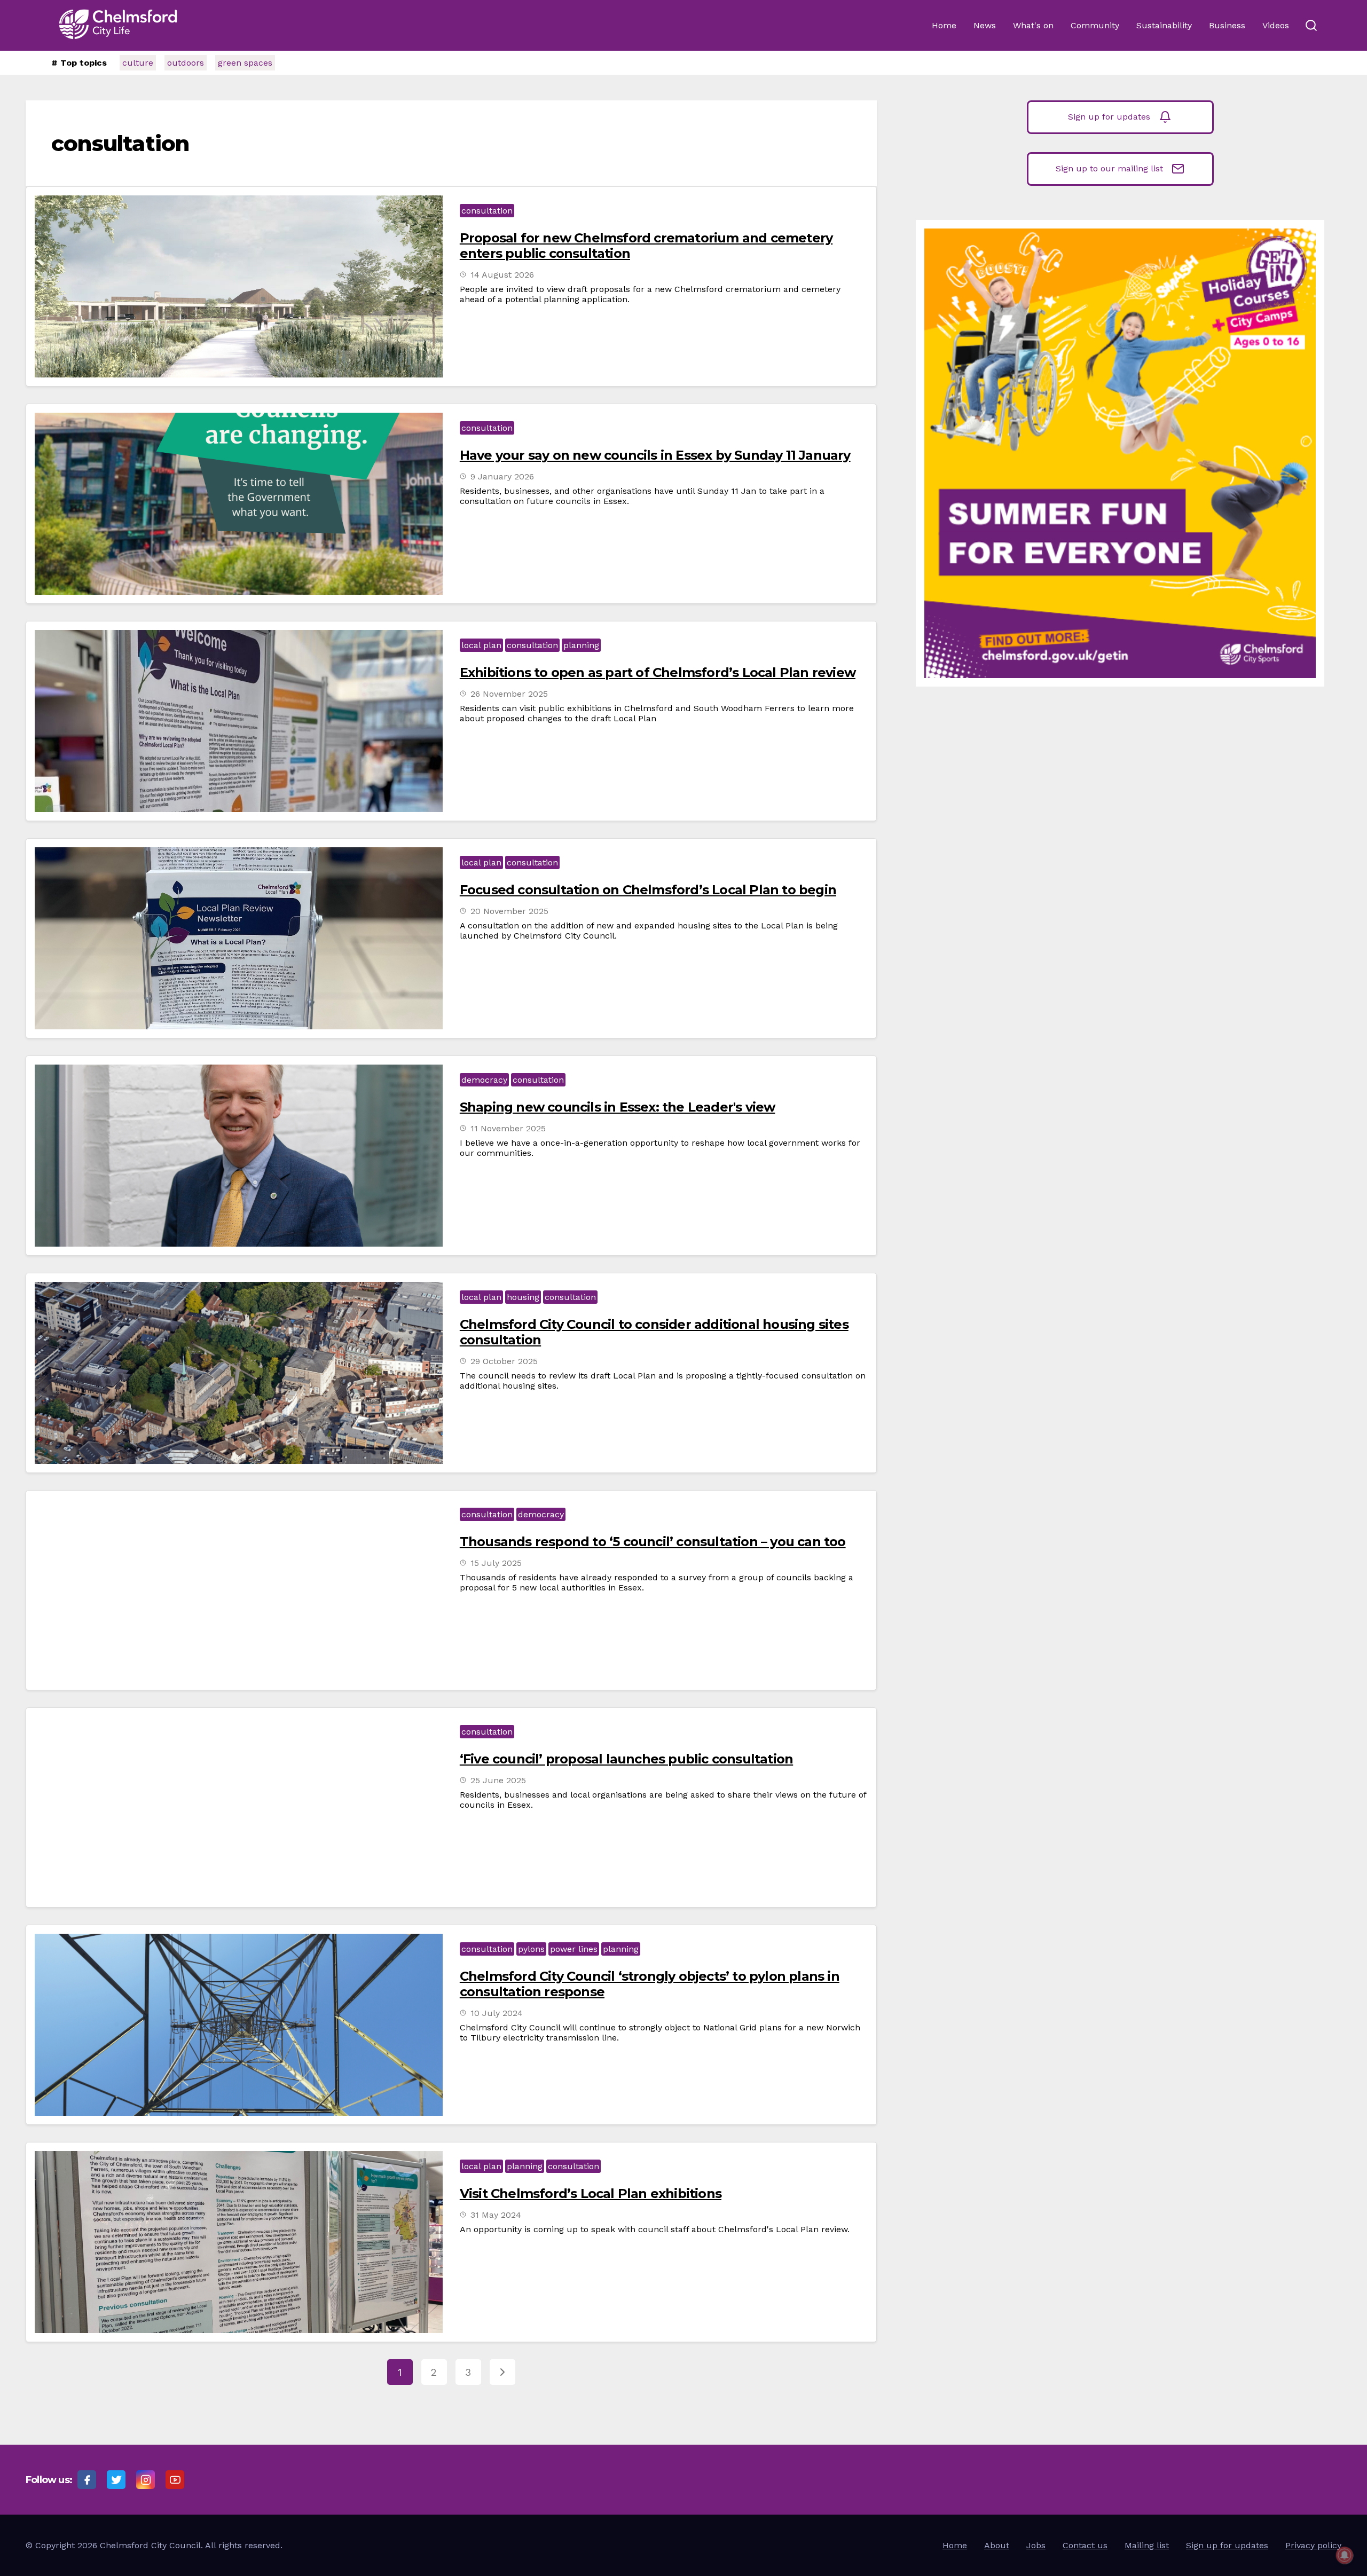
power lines (574, 1949)
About (997, 2545)
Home (944, 25)
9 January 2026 (502, 476)
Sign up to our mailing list (1109, 168)
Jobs (1036, 2545)
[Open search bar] (1311, 26)
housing (523, 1297)
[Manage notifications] (1345, 2555)
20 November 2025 (509, 911)
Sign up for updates (1109, 117)
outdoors (186, 63)
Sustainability (1164, 25)
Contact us (1085, 2545)
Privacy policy (1313, 2545)
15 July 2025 (496, 1563)
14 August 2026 (502, 275)
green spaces (245, 63)
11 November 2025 (508, 1128)
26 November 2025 (509, 694)
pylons (531, 1949)
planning (581, 645)
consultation (487, 211)
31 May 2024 (496, 2215)
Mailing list (1147, 2545)
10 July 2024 (497, 2013)
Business (1227, 25)
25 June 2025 (498, 1780)
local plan (481, 645)
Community (1095, 25)
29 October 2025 (504, 1361)
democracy (484, 1080)
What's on (1033, 25)
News (985, 25)
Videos (1276, 25)
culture (138, 63)
